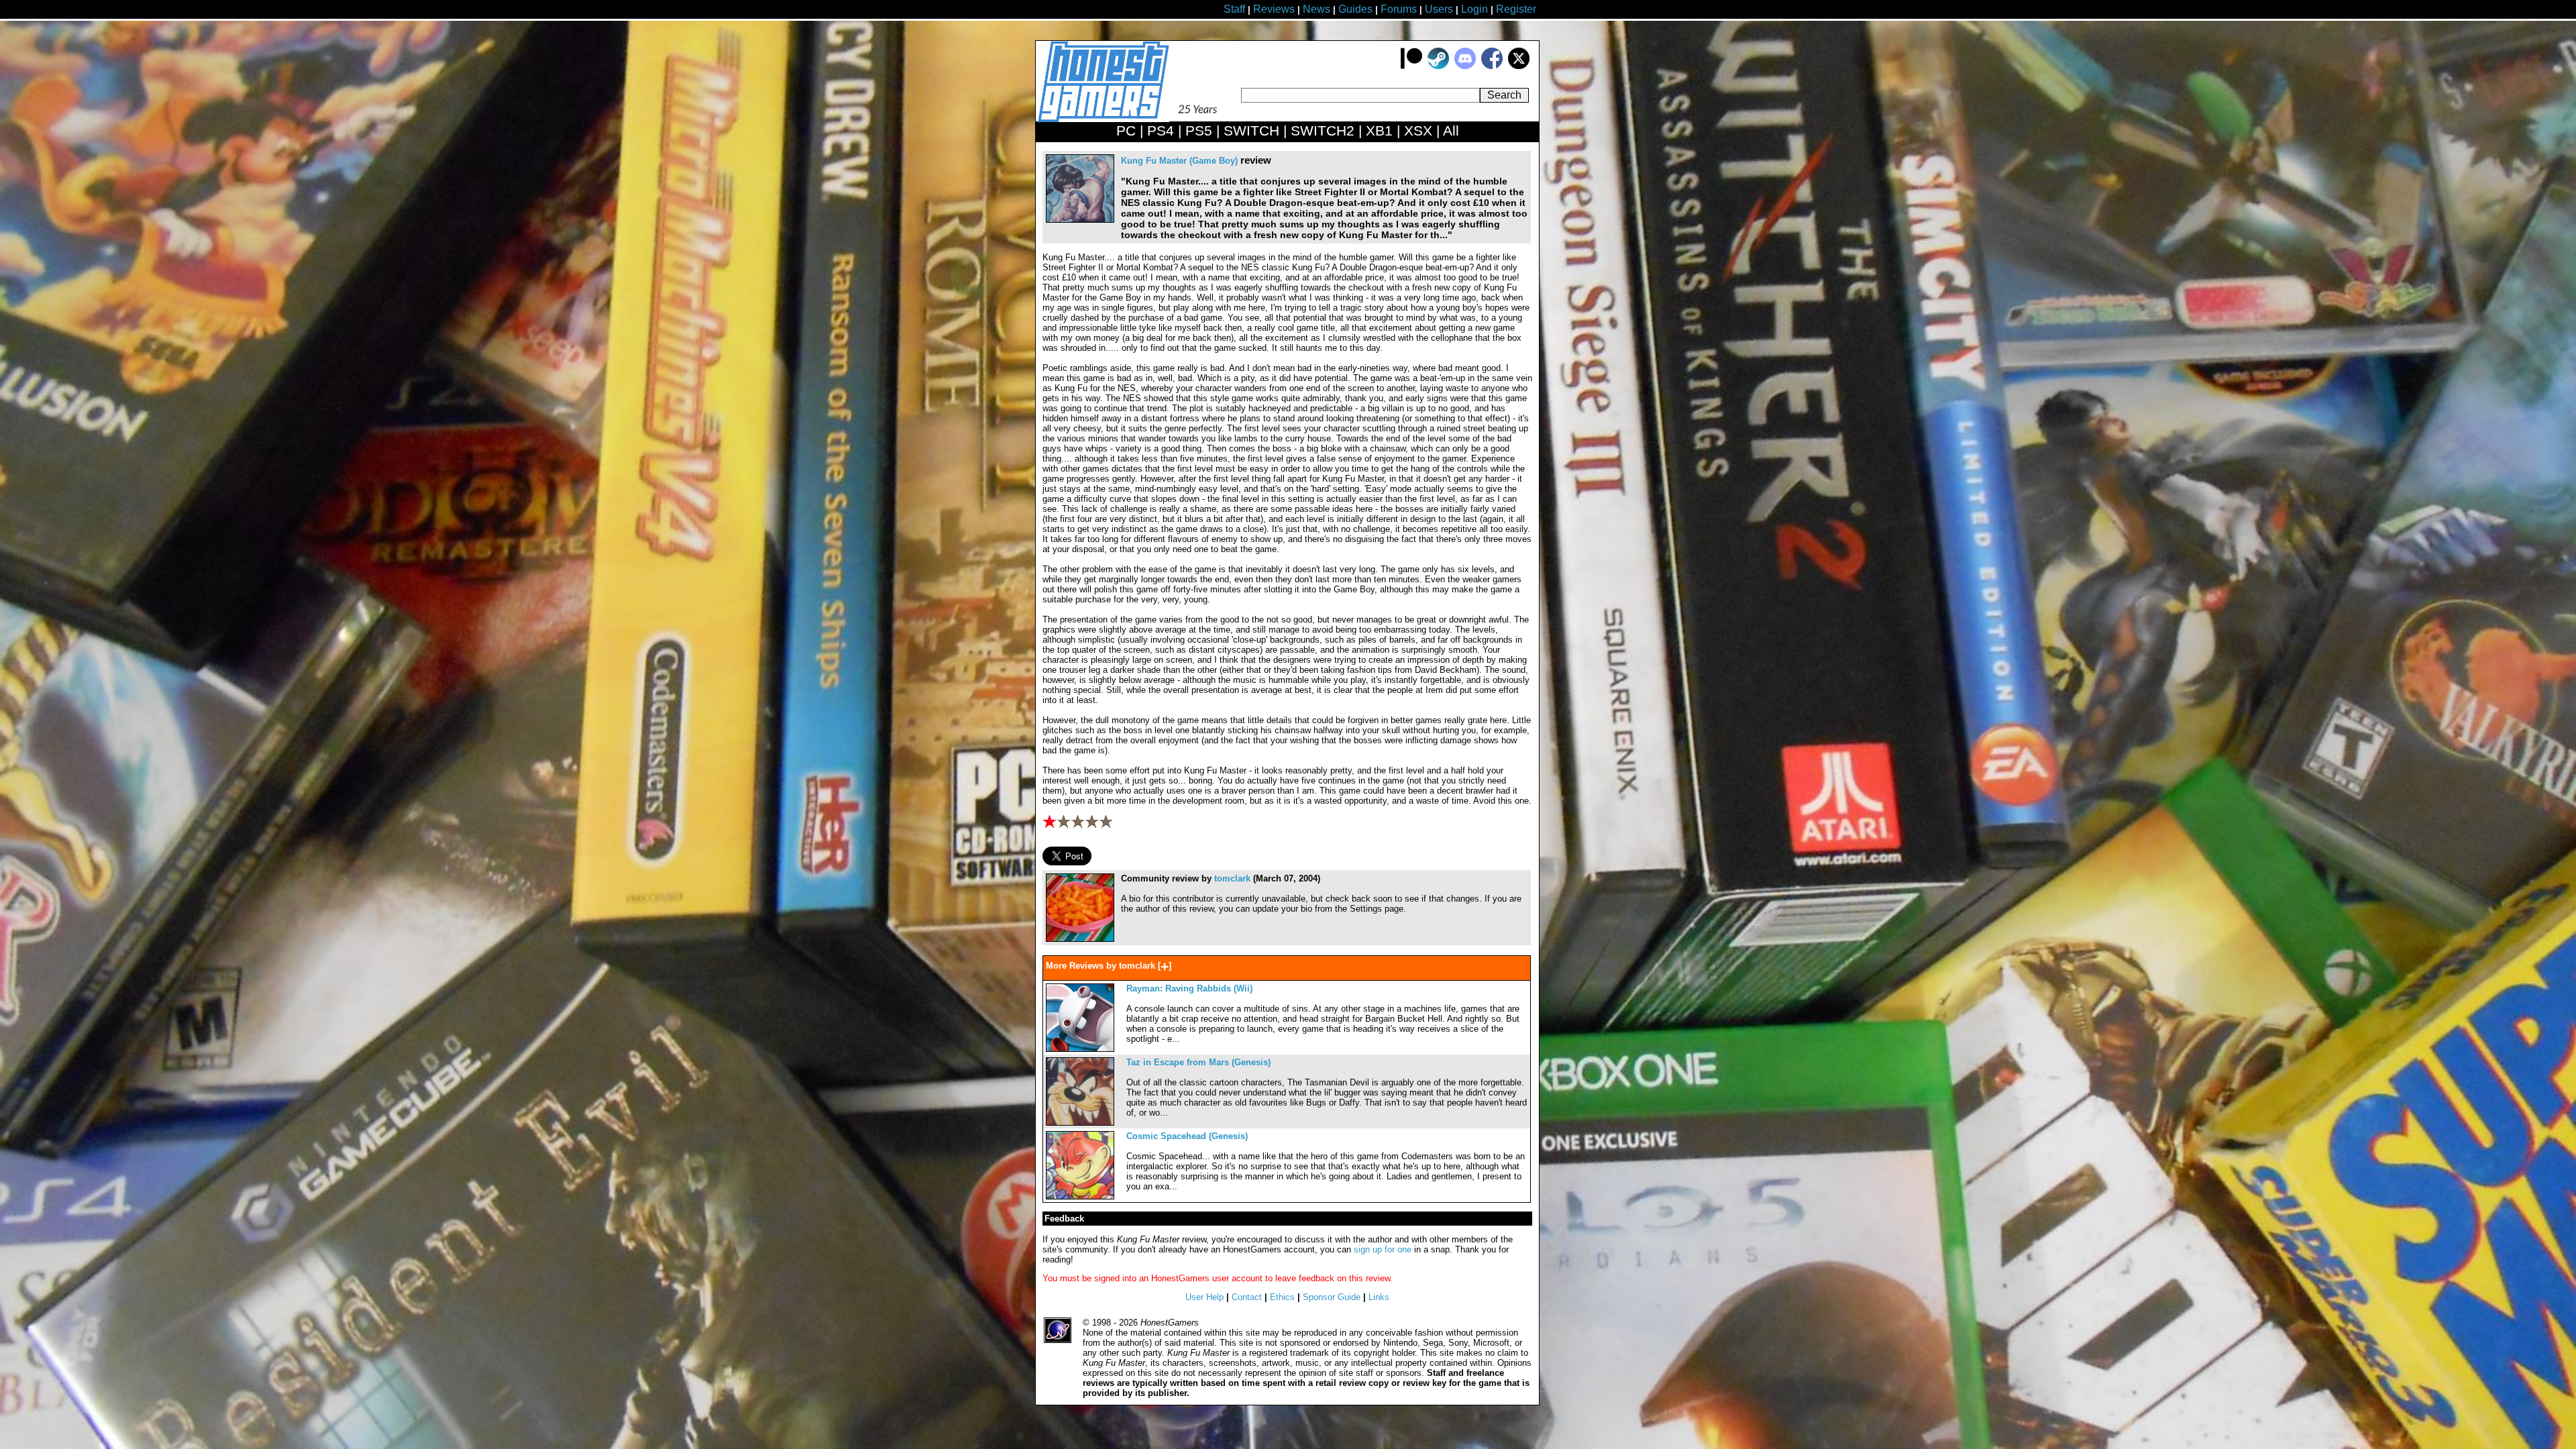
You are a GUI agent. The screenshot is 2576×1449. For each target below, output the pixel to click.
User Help (1204, 1297)
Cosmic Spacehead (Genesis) (1187, 1136)
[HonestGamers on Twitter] (1519, 66)
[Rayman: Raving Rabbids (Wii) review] (1080, 1049)
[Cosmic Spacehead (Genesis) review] (1080, 1196)
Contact (1247, 1297)
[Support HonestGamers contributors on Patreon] (1411, 66)
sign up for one (1383, 1249)
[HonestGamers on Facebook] (1492, 66)
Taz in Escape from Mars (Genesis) (1198, 1062)
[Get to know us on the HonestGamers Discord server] (1465, 66)
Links (1379, 1297)
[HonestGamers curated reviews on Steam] (1438, 66)
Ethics (1282, 1297)
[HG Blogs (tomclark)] (1080, 939)
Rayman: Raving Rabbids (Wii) (1189, 988)
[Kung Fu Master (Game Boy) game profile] (1080, 220)
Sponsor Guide (1332, 1297)
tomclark (1232, 878)
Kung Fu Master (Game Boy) (1179, 161)
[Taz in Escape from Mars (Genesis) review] (1080, 1123)
